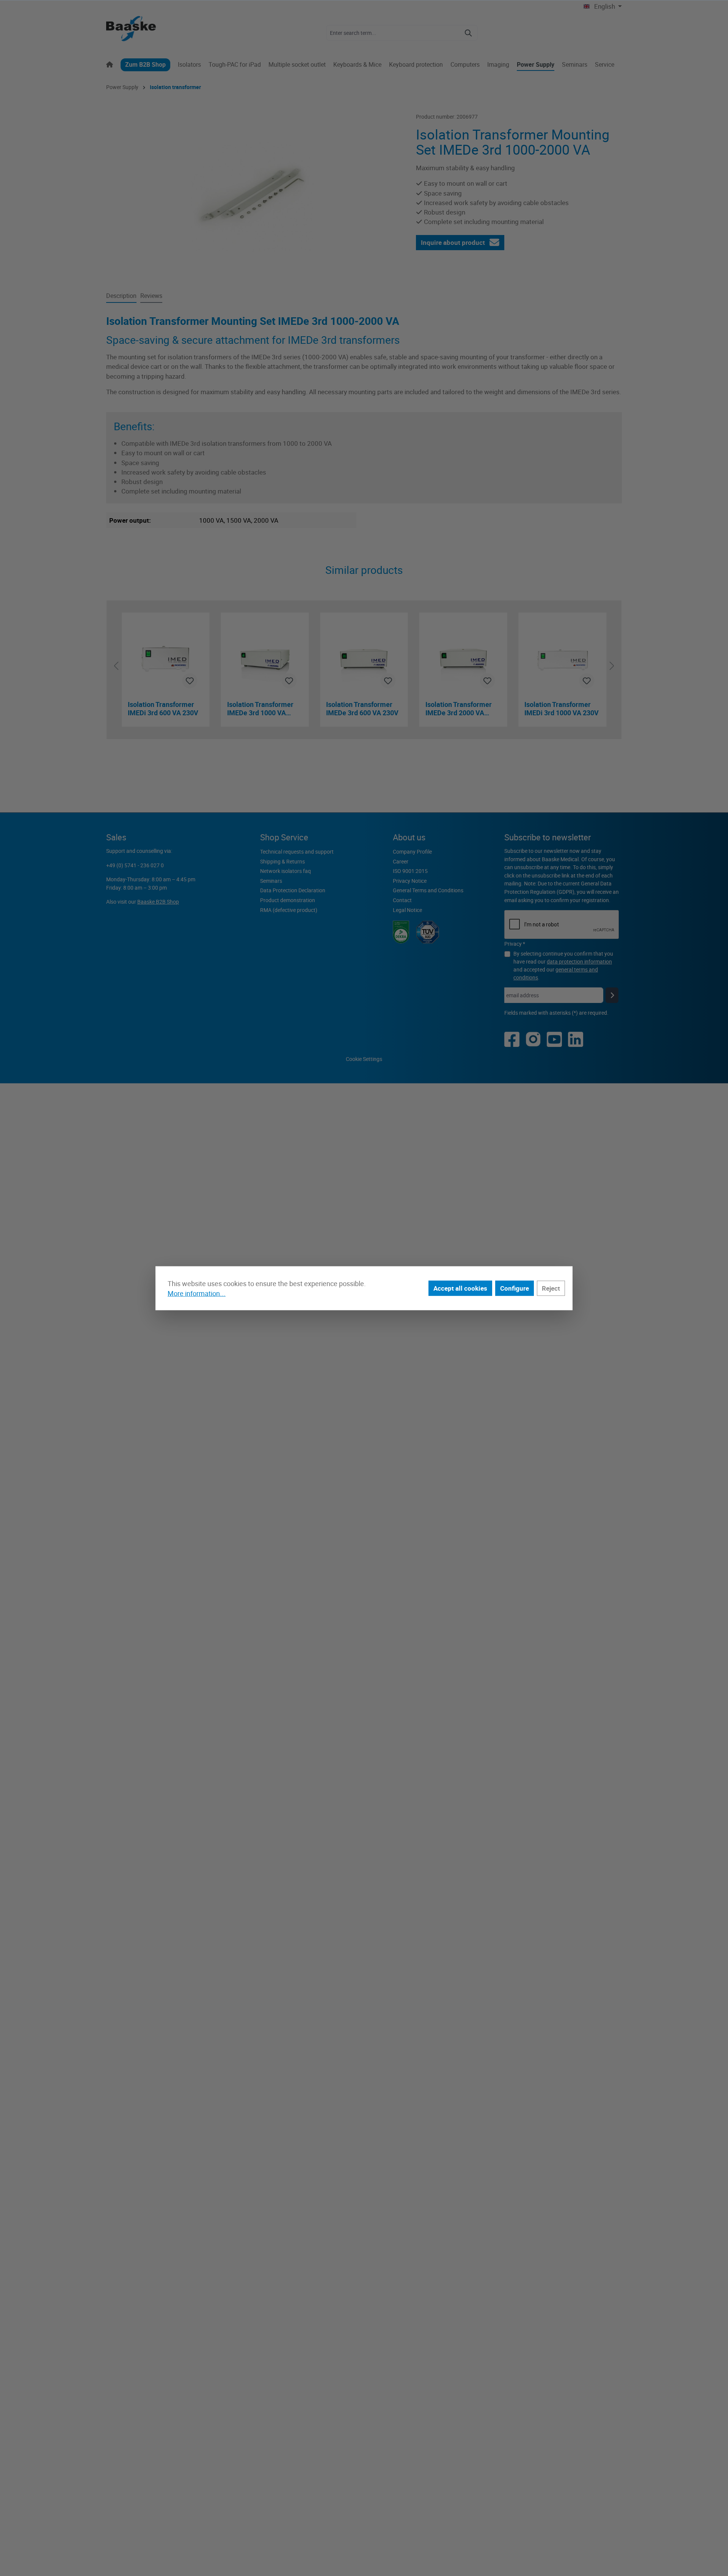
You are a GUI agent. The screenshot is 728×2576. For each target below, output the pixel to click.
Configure (515, 1288)
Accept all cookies (460, 1288)
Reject (551, 1288)
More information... (197, 1293)
